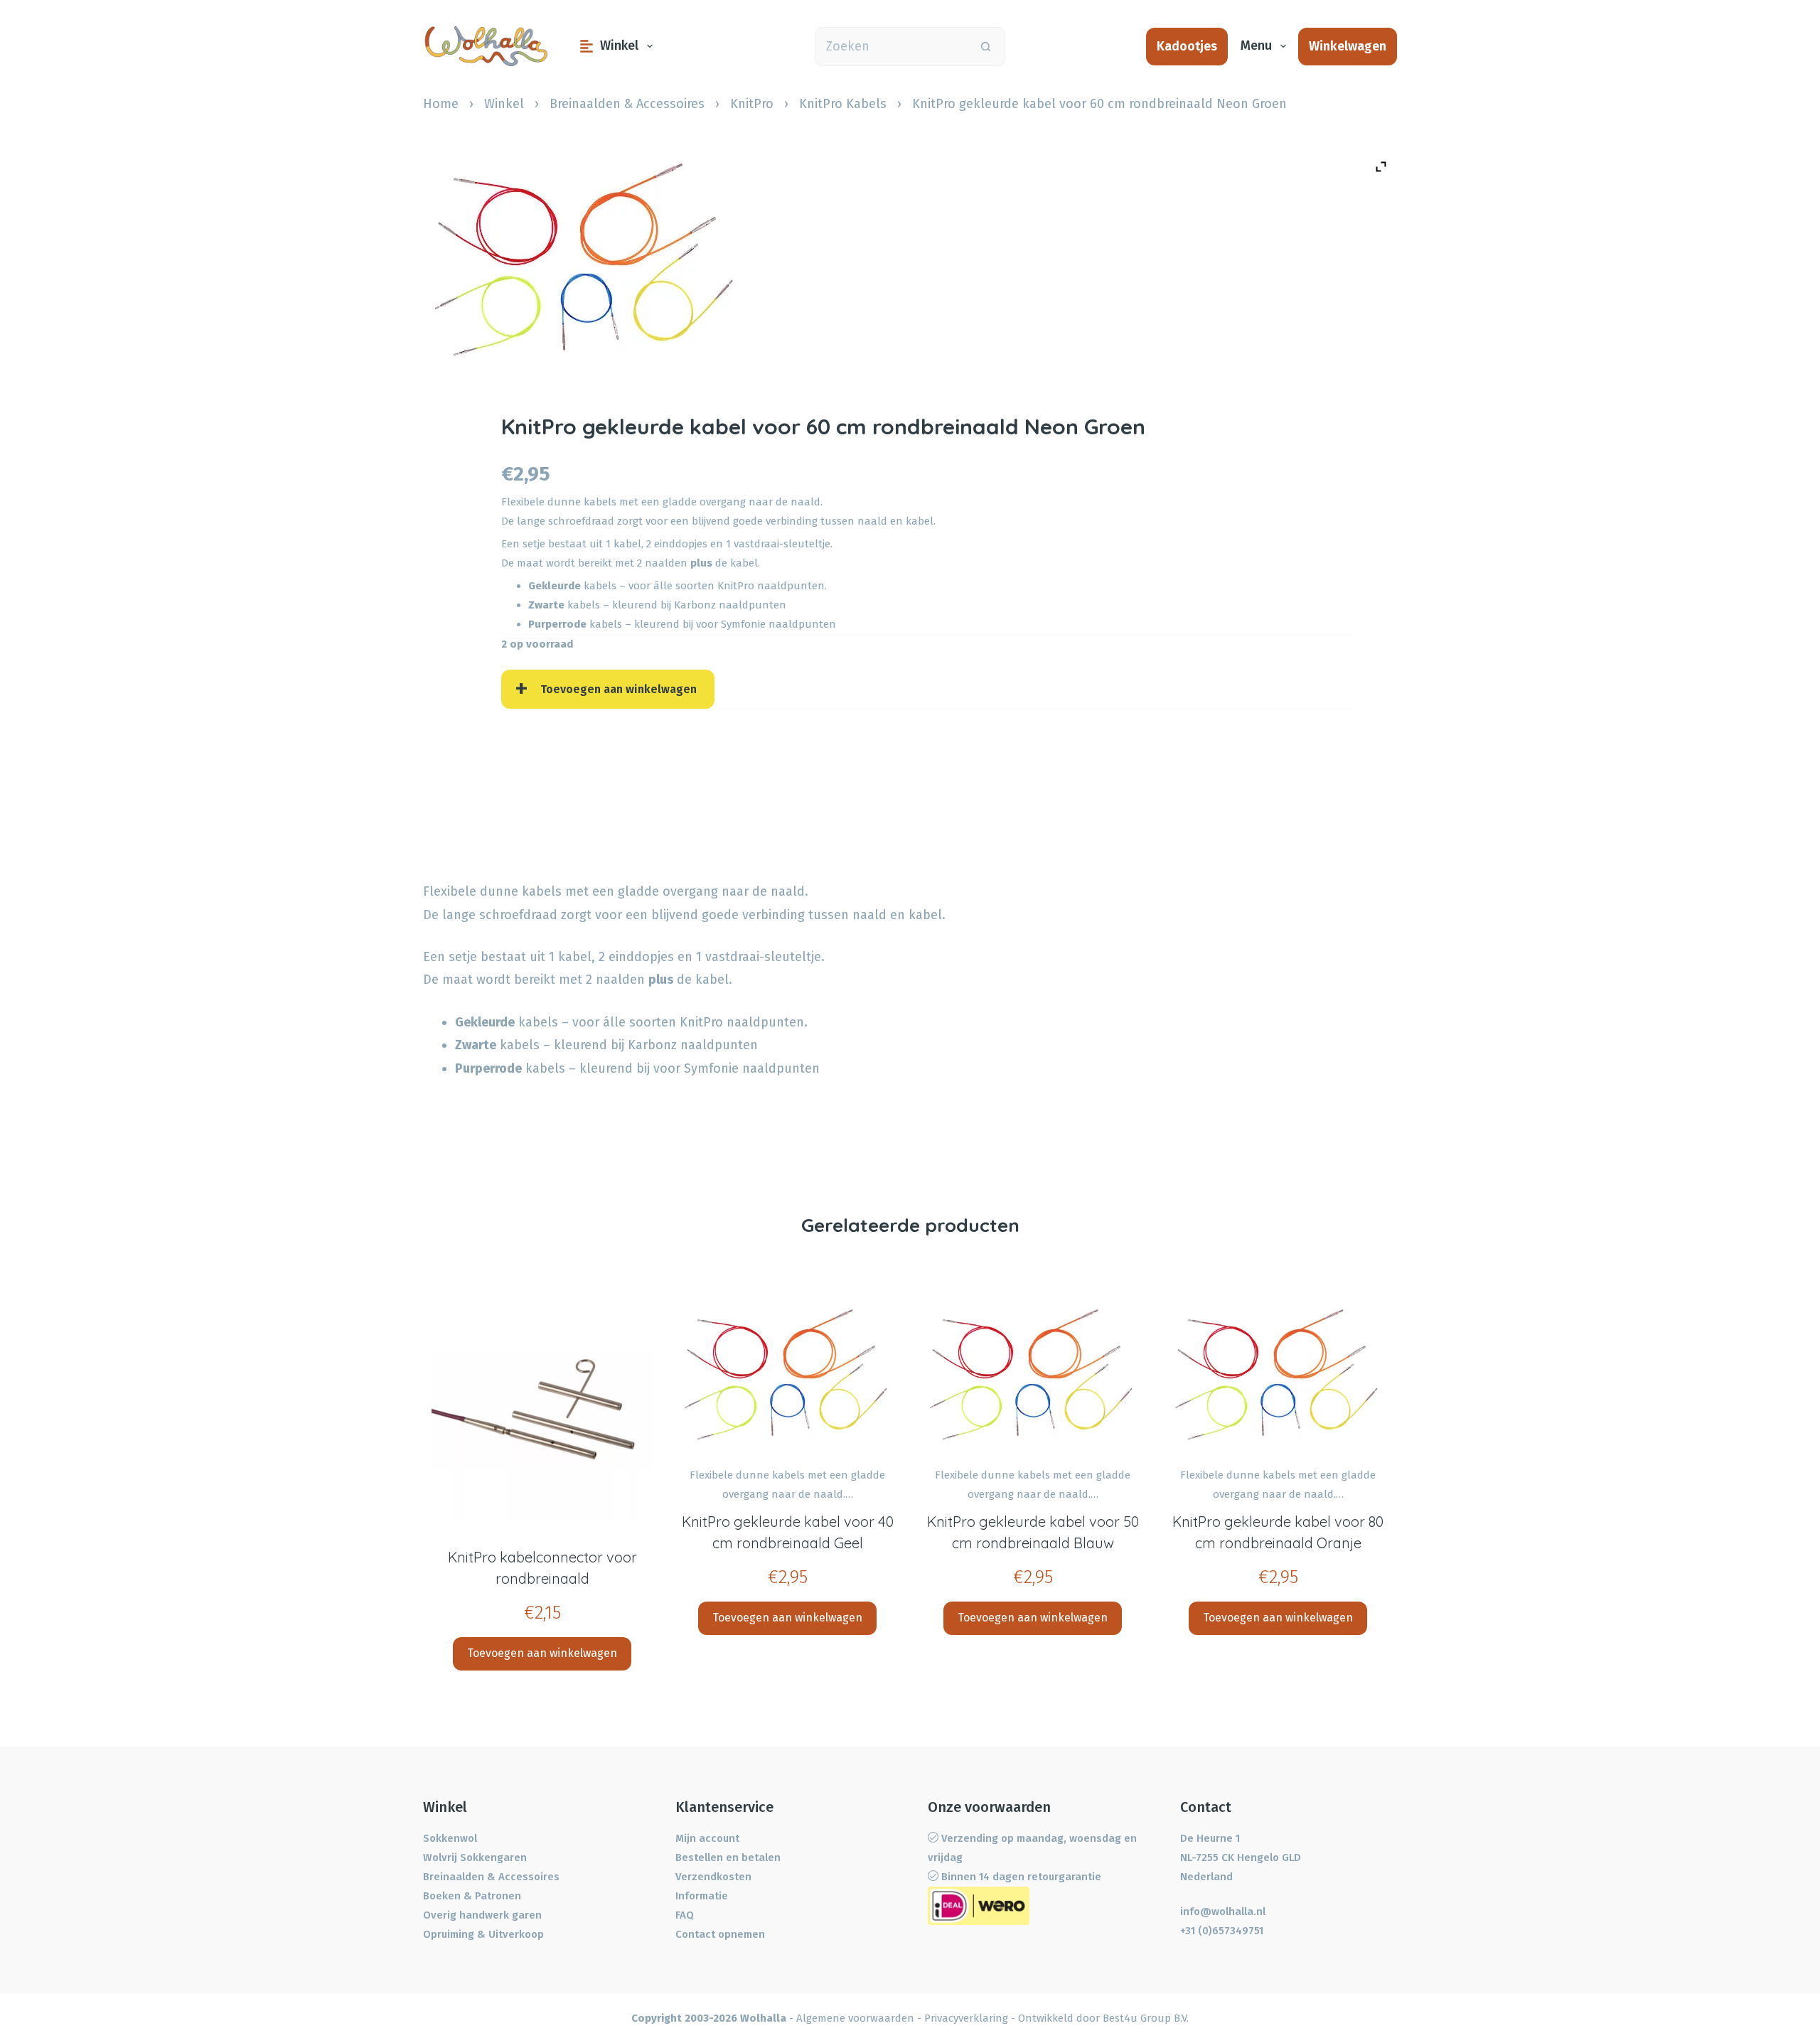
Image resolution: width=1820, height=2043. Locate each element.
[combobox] (891, 47)
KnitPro (752, 104)
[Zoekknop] (986, 47)
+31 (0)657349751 (1222, 1931)
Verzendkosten (713, 1877)
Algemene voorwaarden (855, 2018)
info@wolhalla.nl (1223, 1911)
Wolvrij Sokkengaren (475, 1857)
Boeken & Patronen (472, 1896)
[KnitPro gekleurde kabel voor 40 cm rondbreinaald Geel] (787, 1374)
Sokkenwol (450, 1838)
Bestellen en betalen (728, 1857)
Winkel (619, 45)
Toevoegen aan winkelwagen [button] (542, 1653)
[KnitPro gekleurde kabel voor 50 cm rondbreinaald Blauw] (1033, 1374)
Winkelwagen (1348, 46)
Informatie (702, 1896)
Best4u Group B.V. (1146, 2018)
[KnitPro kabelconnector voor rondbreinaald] (542, 1411)
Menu (1256, 45)
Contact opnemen (720, 1934)
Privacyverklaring (966, 2018)
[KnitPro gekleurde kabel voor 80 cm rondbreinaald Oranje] (1278, 1374)
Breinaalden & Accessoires (627, 104)
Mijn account (707, 1838)
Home (441, 104)
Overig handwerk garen (482, 1915)
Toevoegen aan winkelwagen (619, 689)
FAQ (685, 1915)
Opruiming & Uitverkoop (483, 1934)
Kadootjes (1187, 46)
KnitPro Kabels (843, 104)
